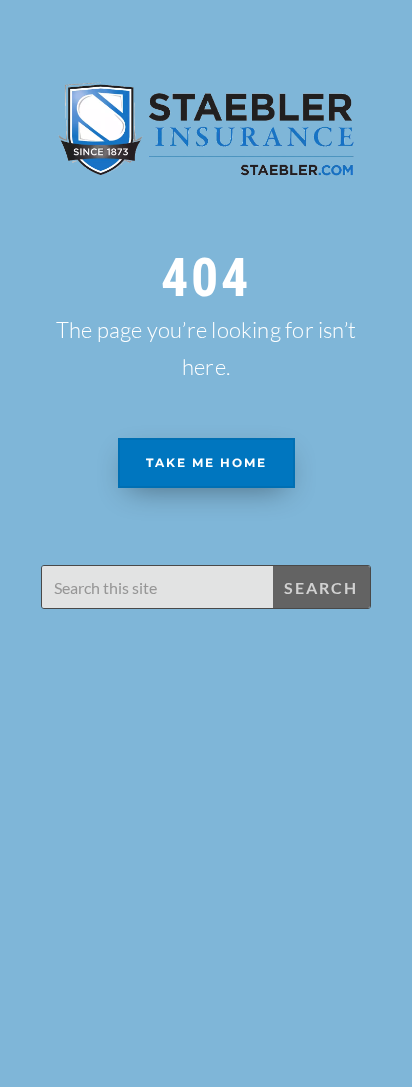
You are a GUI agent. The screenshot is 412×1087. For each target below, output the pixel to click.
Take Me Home (206, 462)
